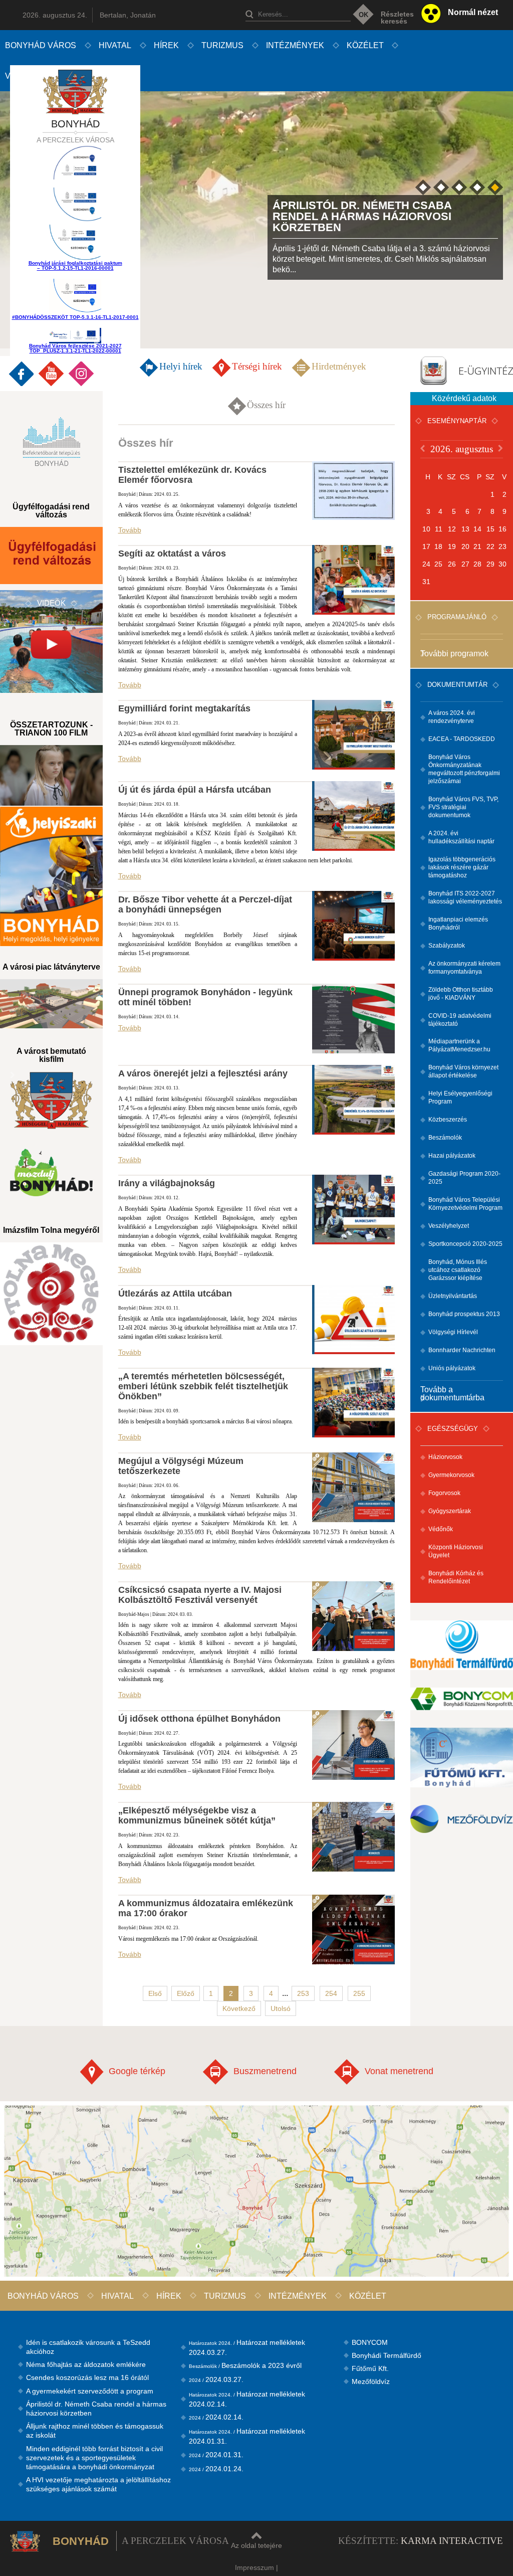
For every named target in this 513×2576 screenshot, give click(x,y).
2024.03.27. (216, 2379)
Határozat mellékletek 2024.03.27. (247, 2347)
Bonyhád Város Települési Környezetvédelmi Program (465, 1204)
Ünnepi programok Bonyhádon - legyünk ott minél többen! (205, 997)
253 (303, 1993)
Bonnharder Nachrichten (462, 1350)
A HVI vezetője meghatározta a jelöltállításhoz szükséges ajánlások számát (98, 2484)
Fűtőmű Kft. (370, 2368)
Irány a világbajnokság (167, 1183)
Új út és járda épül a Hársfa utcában (195, 790)
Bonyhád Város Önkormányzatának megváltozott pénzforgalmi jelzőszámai (464, 769)
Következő (239, 2008)
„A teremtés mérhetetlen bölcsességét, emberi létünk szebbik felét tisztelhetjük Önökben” (203, 1386)
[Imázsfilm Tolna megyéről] (51, 1294)
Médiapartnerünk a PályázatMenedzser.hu (459, 1045)
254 (331, 1993)
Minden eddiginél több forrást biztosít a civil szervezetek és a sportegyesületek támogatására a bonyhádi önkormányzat (94, 2458)
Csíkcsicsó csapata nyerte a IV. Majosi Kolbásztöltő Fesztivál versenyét (200, 1595)
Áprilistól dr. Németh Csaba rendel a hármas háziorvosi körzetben (96, 2409)
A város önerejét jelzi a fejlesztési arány (203, 1073)
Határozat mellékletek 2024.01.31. (247, 2436)
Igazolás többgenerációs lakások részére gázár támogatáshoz (462, 867)
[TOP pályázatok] (75, 206)
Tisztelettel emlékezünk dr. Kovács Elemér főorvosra (192, 475)
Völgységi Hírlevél (453, 1332)
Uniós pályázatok (452, 1368)
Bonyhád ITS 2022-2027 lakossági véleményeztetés (465, 897)
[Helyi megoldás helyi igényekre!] (51, 876)
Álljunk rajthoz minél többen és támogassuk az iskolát (95, 2431)
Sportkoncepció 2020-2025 (465, 1244)
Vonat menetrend (399, 2071)
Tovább (130, 530)
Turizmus (222, 45)
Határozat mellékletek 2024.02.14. (247, 2399)
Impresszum (254, 2567)
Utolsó (281, 2008)
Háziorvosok (445, 1457)
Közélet (365, 45)
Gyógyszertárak (450, 1511)
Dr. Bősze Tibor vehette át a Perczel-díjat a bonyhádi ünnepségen (205, 904)
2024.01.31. (216, 2455)
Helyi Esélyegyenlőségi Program (460, 1097)
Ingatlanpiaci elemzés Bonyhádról (458, 924)
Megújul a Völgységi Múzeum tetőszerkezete (181, 1466)
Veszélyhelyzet (449, 1226)
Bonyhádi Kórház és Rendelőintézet (456, 1577)
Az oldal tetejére (256, 2545)
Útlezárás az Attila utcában (175, 1294)
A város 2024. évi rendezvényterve (452, 717)
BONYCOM (370, 2342)
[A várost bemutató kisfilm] (51, 1100)
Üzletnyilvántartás (453, 1296)
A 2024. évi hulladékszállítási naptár (461, 837)
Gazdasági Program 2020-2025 (464, 1178)
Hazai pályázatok (452, 1156)
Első (155, 1993)
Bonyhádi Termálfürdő (387, 2355)
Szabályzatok (447, 946)
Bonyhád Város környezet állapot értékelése (463, 1071)
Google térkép (137, 2071)
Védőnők (441, 1529)
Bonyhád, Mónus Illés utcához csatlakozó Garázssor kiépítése (458, 1270)
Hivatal (115, 45)
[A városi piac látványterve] (51, 1004)
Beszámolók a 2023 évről (245, 2365)
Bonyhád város (41, 45)
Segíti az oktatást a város (172, 554)
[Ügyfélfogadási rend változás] (51, 556)
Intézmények (295, 45)
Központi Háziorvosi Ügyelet (456, 1551)
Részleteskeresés (397, 18)
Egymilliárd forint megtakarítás (184, 708)
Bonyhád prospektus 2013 (464, 1314)
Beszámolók (445, 1138)
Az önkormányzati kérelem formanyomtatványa (464, 968)
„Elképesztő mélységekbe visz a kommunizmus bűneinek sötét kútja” (197, 1815)
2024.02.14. (216, 2417)
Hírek (166, 45)
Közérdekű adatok (464, 398)
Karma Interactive (452, 2541)
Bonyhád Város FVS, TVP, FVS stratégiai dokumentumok (463, 807)
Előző (186, 1993)
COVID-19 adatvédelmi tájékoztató (460, 1020)
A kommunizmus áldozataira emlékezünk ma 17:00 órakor (206, 1908)
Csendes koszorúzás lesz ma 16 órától (87, 2377)
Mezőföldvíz (371, 2381)
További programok (454, 654)
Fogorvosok (444, 1493)
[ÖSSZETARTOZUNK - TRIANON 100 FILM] (51, 775)
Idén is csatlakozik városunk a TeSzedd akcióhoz (88, 2347)
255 (359, 1993)
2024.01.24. (216, 2469)
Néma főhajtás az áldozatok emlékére (86, 2364)
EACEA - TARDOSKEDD (462, 739)
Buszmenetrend (265, 2071)
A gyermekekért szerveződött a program (90, 2391)
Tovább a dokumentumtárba (452, 1394)
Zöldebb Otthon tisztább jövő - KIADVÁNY (461, 994)
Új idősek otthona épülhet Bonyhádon (199, 1719)
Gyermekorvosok (451, 1475)
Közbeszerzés (448, 1120)
